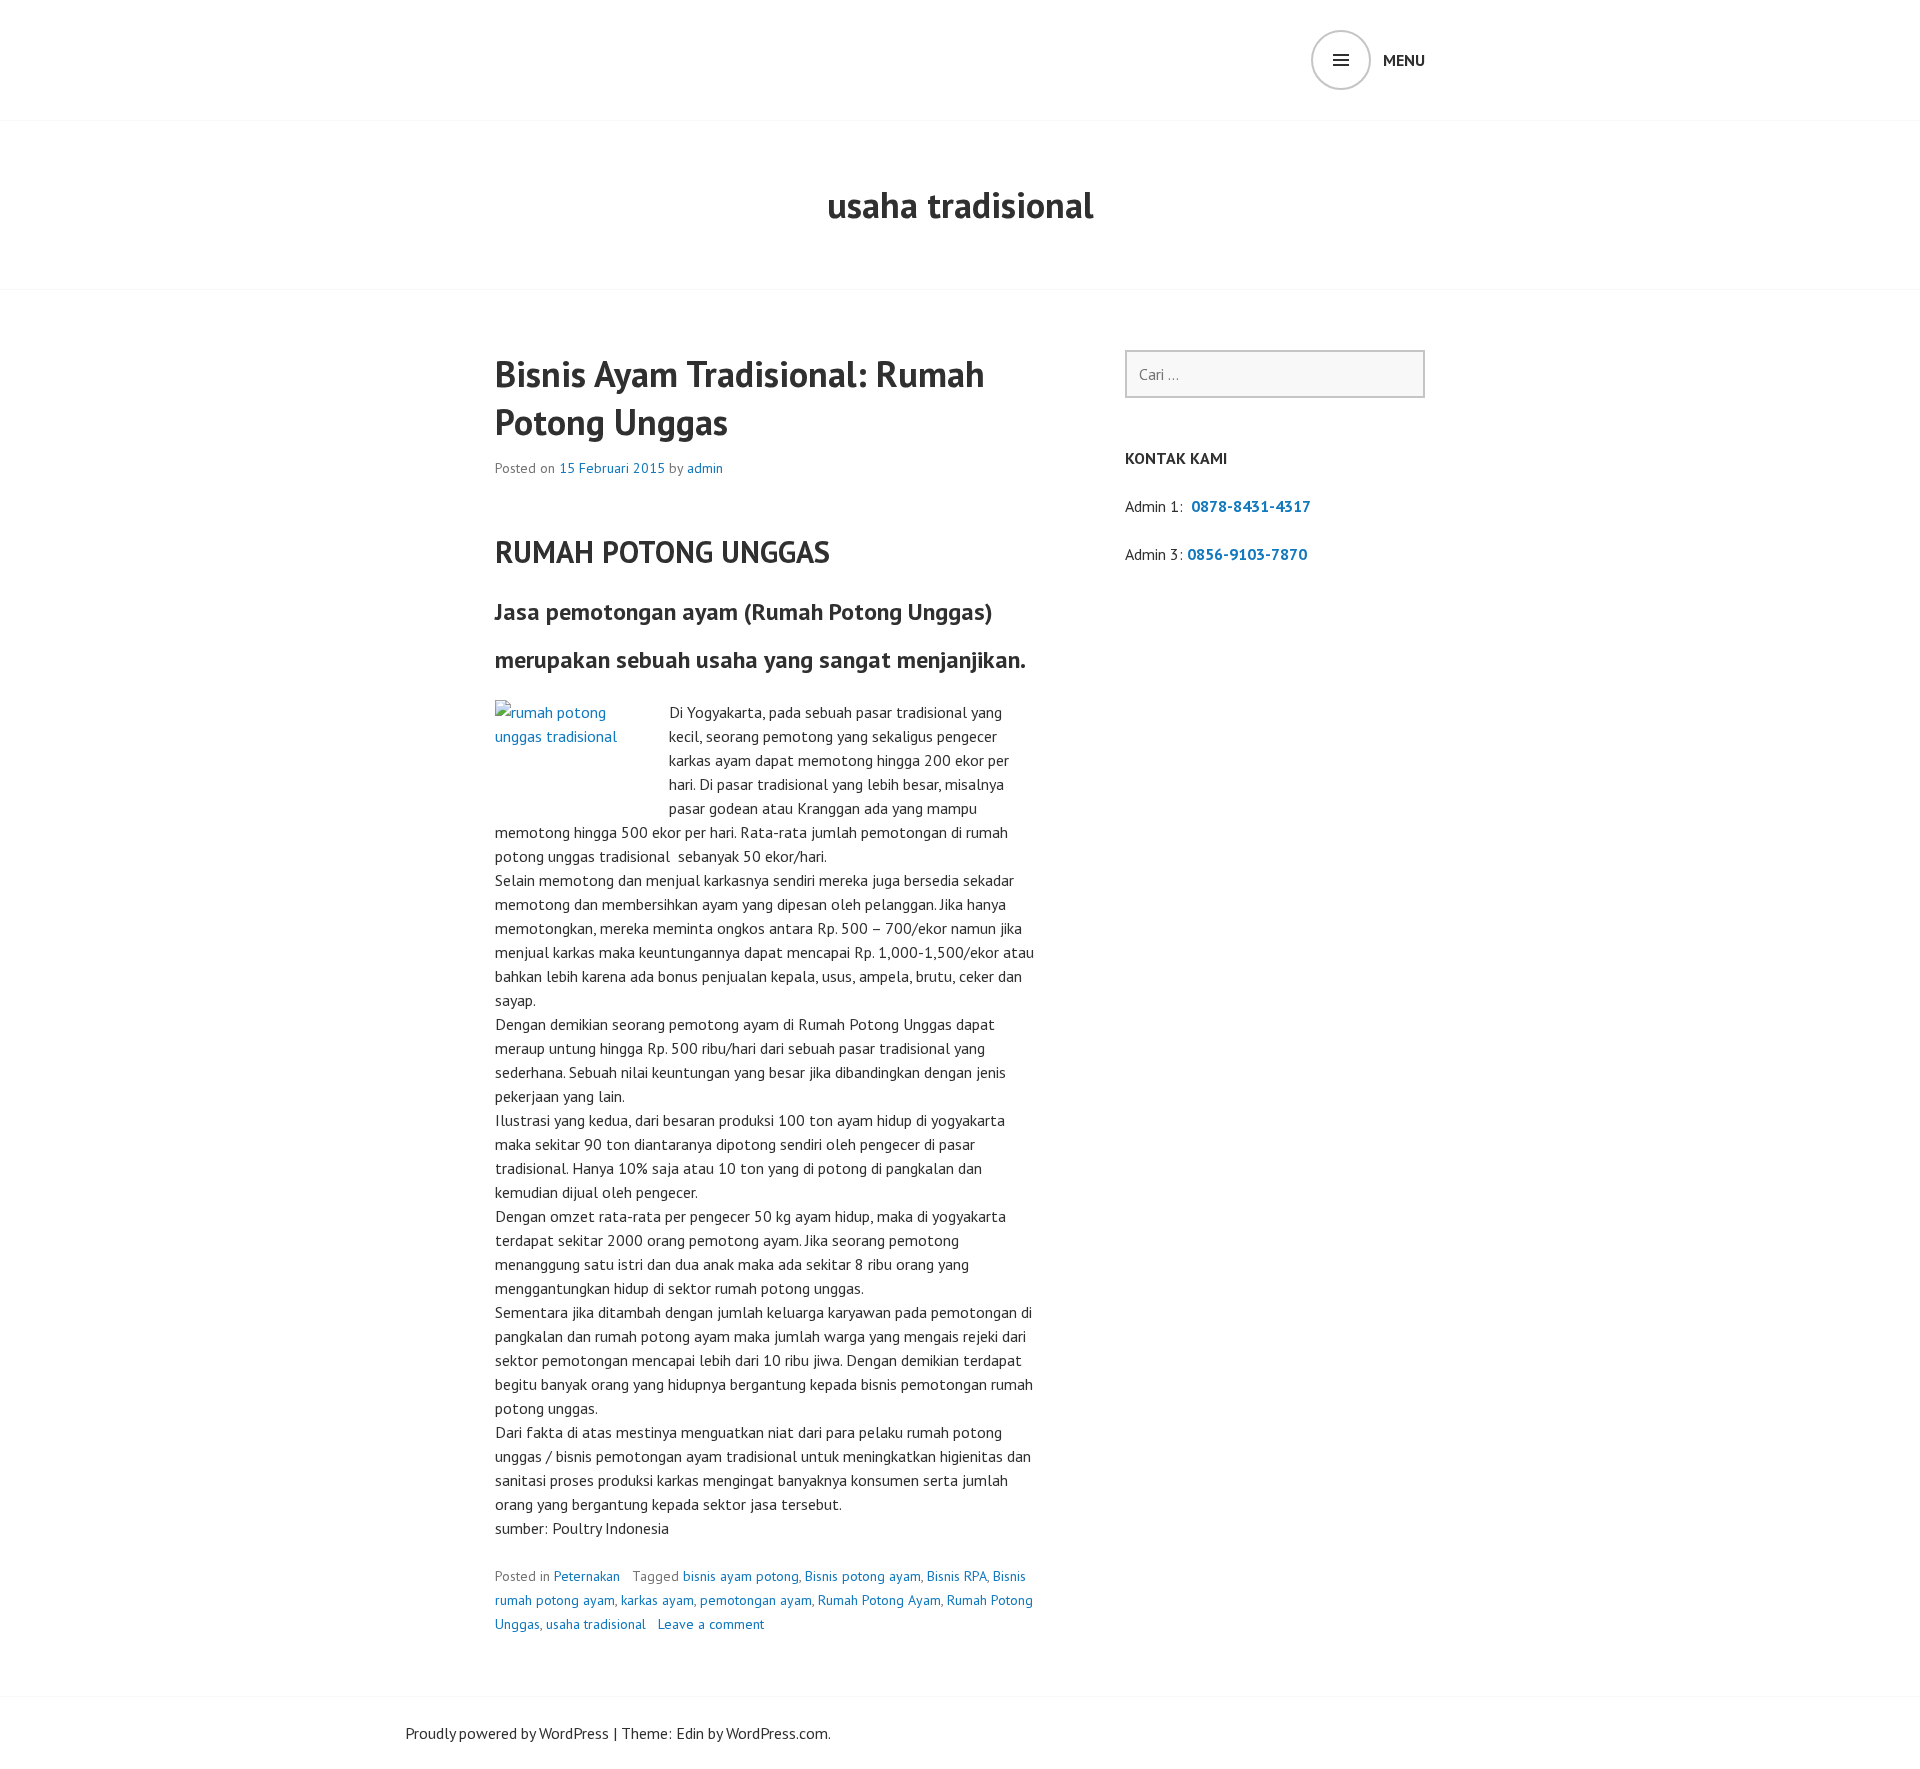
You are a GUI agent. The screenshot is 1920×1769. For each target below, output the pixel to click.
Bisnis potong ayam (863, 1576)
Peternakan (587, 1576)
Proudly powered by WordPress (507, 1733)
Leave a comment (711, 1624)
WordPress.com (777, 1733)
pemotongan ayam (756, 1600)
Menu (1404, 60)
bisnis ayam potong (741, 1576)
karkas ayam (657, 1600)
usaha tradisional (596, 1624)
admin (705, 468)
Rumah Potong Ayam (879, 1600)
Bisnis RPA (957, 1576)
